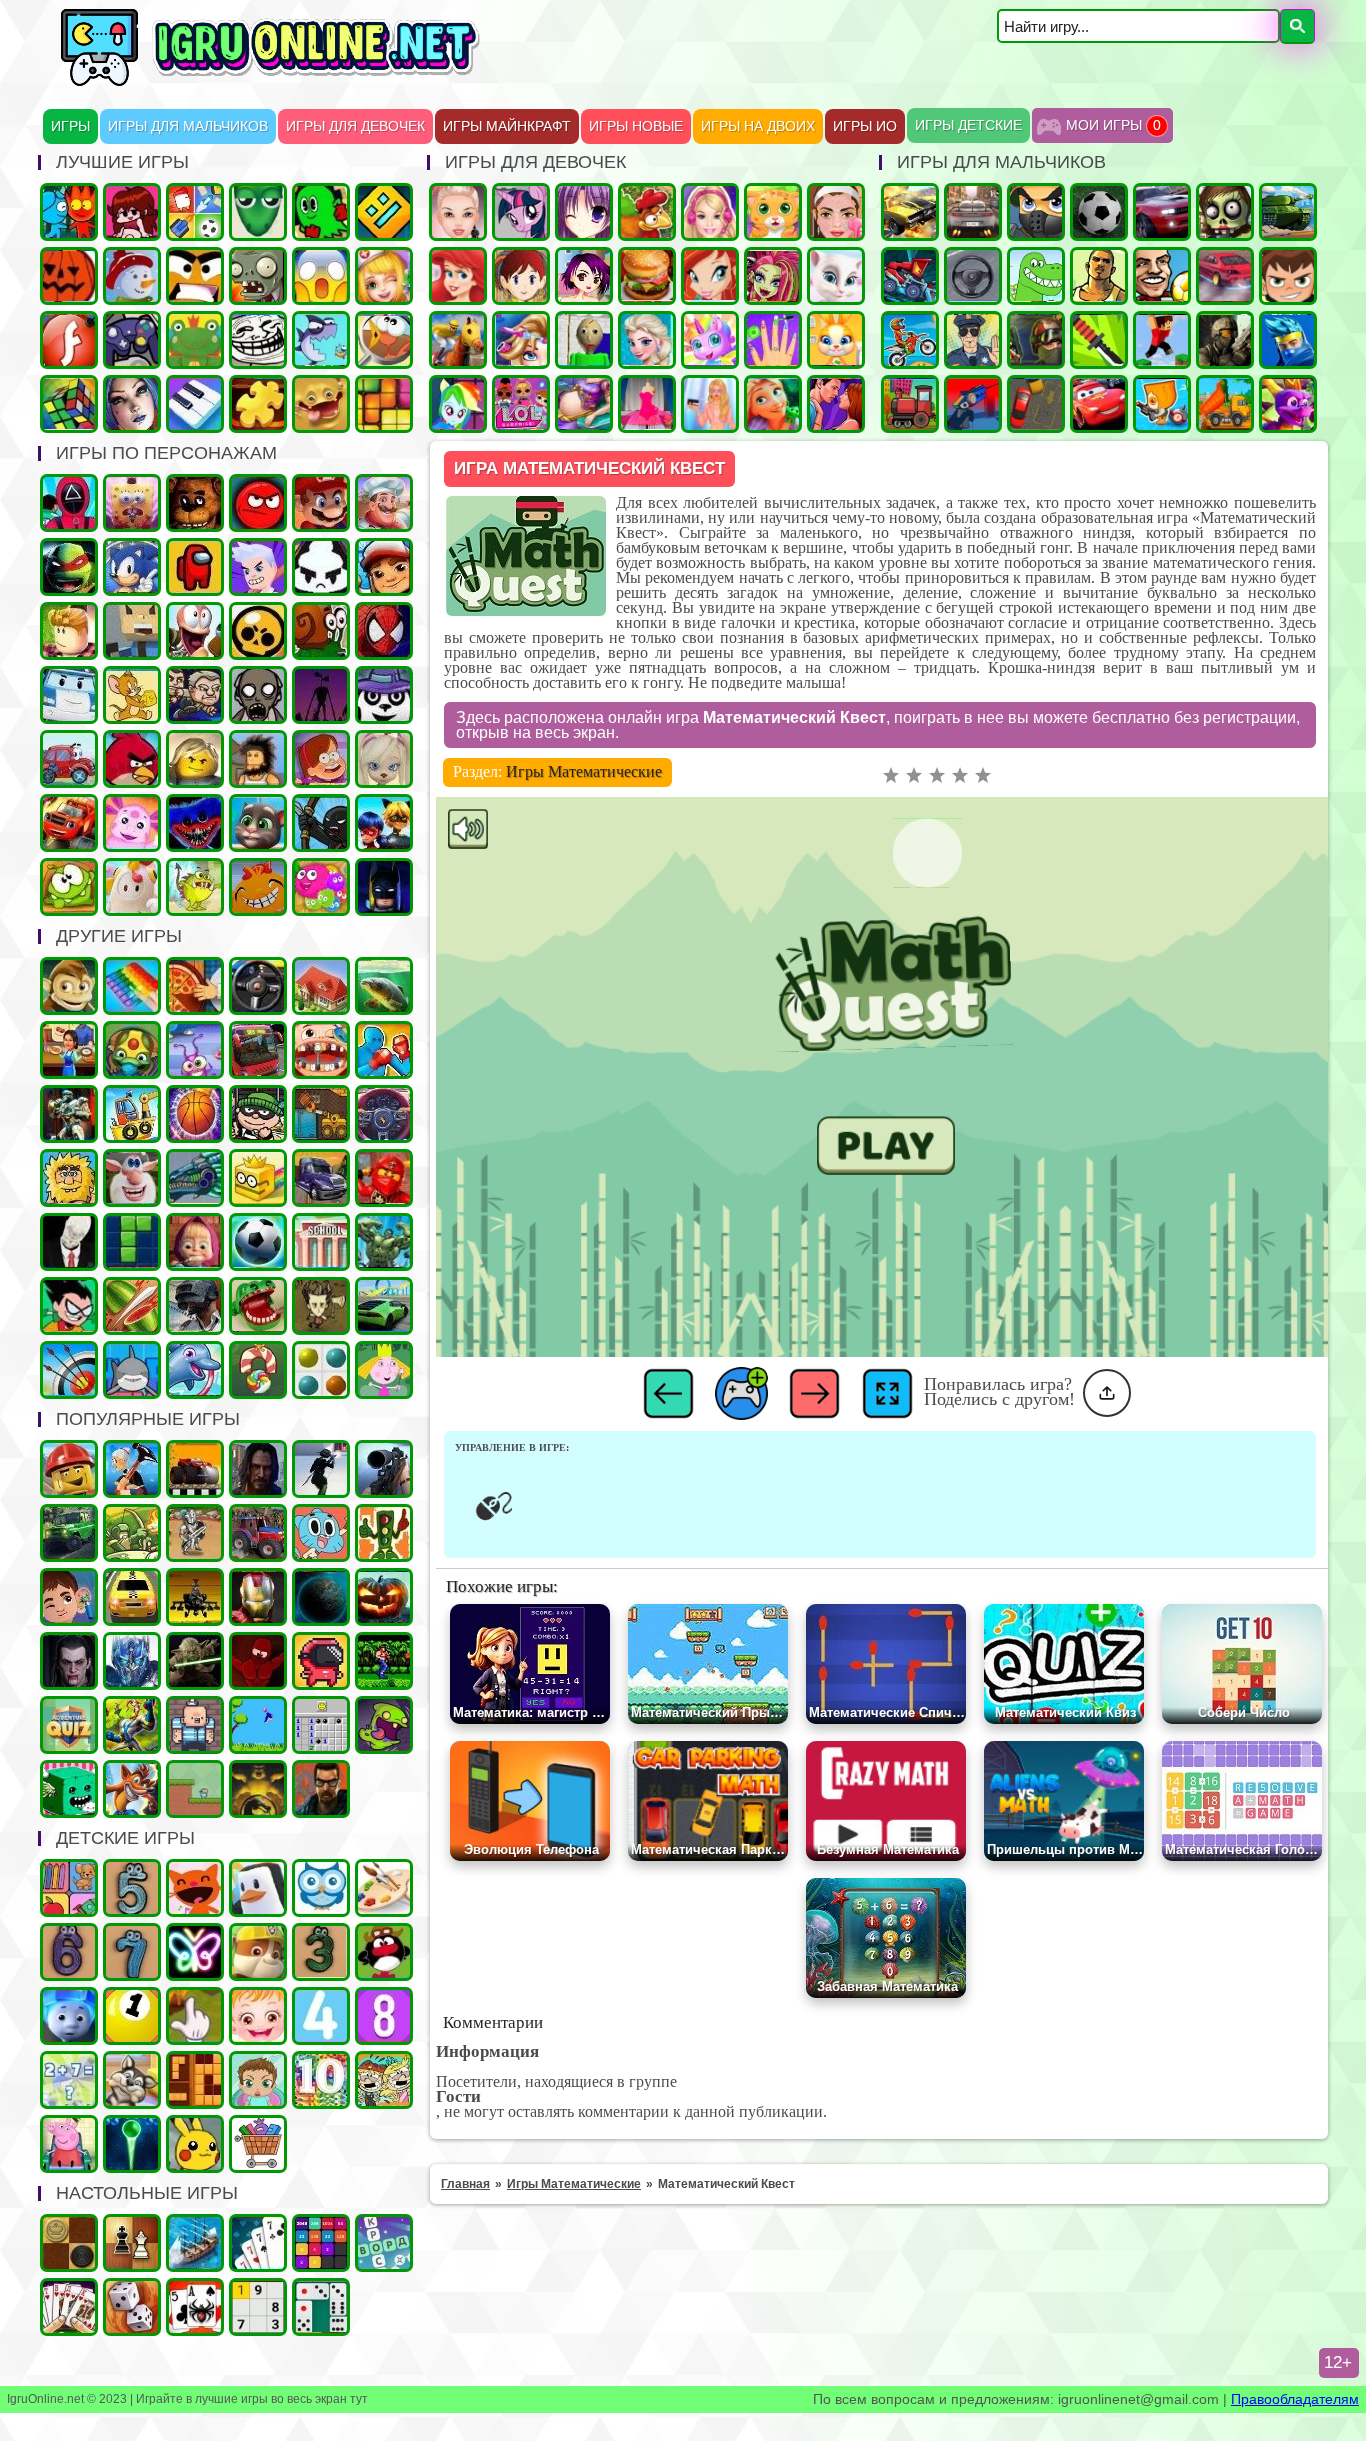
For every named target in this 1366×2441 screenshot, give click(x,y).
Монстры (384, 1725)
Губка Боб (132, 503)
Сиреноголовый (321, 695)
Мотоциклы (910, 340)
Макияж (836, 212)
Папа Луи (384, 503)
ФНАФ (195, 503)
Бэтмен (384, 887)
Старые (258, 1725)
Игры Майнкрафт (507, 126)
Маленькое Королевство (384, 1370)
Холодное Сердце (647, 340)
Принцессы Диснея (458, 276)
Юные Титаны (69, 1306)
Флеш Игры (69, 340)
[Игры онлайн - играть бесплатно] (313, 82)
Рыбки (321, 340)
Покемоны (195, 2144)
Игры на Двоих (758, 126)
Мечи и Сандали (258, 1661)
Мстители (384, 1242)
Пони (521, 212)
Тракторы (258, 1533)
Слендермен (69, 1242)
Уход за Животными (836, 340)
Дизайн (647, 404)
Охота (384, 1469)
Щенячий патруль (258, 1952)
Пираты (195, 1725)
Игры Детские (968, 125)
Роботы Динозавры (195, 1178)
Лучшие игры (132, 404)
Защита (132, 1533)
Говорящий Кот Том (258, 823)
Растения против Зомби (258, 276)
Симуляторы (258, 986)
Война (1225, 340)
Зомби (1225, 212)
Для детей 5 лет (132, 1888)
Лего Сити (69, 1469)
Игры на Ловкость (258, 1178)
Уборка (195, 1050)
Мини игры (258, 1888)
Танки (1288, 212)
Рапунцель (773, 404)
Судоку (258, 2307)
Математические (69, 2080)
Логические (69, 404)
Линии (321, 1370)
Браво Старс (258, 631)
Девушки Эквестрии (458, 404)
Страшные (321, 276)
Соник (132, 567)
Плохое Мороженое (321, 567)
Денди (384, 1661)
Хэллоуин (384, 1597)
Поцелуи (836, 404)
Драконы (1288, 404)
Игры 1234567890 (132, 2016)
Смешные (132, 1178)
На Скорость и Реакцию (258, 1306)
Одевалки (458, 212)
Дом (321, 986)
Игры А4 (258, 567)
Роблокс (69, 631)
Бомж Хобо (258, 759)
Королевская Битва (195, 1306)
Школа (321, 1242)
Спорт (258, 1242)
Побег (195, 695)
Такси (132, 1597)
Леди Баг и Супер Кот (384, 823)
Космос (321, 1597)
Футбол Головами (1162, 276)
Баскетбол (195, 1114)
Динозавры (1036, 276)
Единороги (710, 340)
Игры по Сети (132, 340)
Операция (384, 276)
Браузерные (321, 1661)
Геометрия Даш (384, 212)
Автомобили (384, 1114)
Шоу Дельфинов (195, 1370)
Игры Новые (636, 126)
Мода (710, 404)
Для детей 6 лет (69, 1952)
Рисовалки (195, 1952)
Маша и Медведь (195, 1242)
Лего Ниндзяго (384, 1178)
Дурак (258, 2243)
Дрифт (1225, 276)
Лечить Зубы (321, 1050)
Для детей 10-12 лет (321, 2080)
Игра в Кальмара (69, 503)
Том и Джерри (132, 695)
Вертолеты (195, 1597)
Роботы (69, 1114)
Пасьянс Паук (195, 2307)
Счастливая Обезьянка (258, 887)
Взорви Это (1162, 404)
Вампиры (69, 1661)
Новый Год (132, 276)
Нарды (132, 2307)
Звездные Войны (195, 1661)
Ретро (321, 1789)
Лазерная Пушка (195, 887)
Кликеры (195, 2016)
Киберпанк (258, 1469)
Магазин (258, 2144)
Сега (132, 1725)
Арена (195, 1533)
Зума (132, 1050)
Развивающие (69, 1888)
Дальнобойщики (321, 1178)
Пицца (195, 986)
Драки (384, 1050)
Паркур (1162, 340)
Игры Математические (584, 771)
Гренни (258, 695)
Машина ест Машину (910, 276)
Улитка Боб (321, 631)
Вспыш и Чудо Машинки (69, 823)
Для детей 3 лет (321, 1952)
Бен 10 (1288, 276)
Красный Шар (258, 503)
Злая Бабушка (132, 1469)
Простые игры (195, 340)
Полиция (973, 340)
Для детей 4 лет (321, 2016)
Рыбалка (384, 986)
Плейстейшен (132, 1789)
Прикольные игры (321, 404)
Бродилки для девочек (584, 276)
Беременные (584, 404)
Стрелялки (1036, 212)
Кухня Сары (521, 276)
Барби (710, 212)
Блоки (195, 2080)
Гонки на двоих (1162, 212)
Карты (69, 2307)
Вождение (973, 276)
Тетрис (132, 1242)
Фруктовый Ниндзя (132, 1306)
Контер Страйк (1036, 340)
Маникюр (773, 340)
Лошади (458, 340)
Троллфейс (258, 340)
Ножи (1099, 340)
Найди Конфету (258, 1370)
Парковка (1036, 404)
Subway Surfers (384, 567)
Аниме (584, 212)
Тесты (321, 1888)
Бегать (69, 986)
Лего (195, 759)
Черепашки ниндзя (69, 567)
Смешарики (384, 1952)
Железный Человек (258, 1597)
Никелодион (384, 2080)
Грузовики (1225, 404)
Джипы (69, 1533)
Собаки (132, 2080)
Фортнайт (1288, 340)
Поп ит (132, 986)
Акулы (132, 1370)
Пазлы (258, 404)
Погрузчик (321, 1114)
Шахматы (132, 2243)
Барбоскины (384, 759)
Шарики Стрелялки (132, 2144)
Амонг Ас (195, 567)
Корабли (132, 1114)
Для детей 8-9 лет (384, 2016)
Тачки (1099, 404)
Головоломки (384, 404)
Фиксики (69, 2016)
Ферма (647, 212)
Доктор (69, 1597)
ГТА (1099, 276)
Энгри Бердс (132, 759)
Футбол (1099, 212)
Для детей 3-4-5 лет (195, 1888)
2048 (321, 2243)
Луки (69, 1370)
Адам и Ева (69, 1178)
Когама (132, 631)
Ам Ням (69, 887)
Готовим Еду (647, 276)
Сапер (321, 1725)
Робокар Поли (69, 695)
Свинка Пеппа (69, 2144)
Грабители (258, 1114)
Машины (910, 212)
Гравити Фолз (321, 759)
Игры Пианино (195, 404)
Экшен (321, 1469)
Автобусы (258, 1050)
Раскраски (384, 1888)
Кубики (69, 1789)
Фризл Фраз (321, 887)
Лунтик (132, 823)
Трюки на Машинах (384, 1306)
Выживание (321, 1306)
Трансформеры (132, 1661)
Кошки (773, 212)
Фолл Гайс (132, 887)
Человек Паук (384, 631)
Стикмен (321, 823)
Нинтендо (258, 1789)
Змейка (258, 212)
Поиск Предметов (384, 340)
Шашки (69, 2243)
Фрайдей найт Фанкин (132, 212)
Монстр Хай (773, 276)
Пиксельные (195, 1789)
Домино (321, 2307)
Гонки (973, 212)
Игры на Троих (321, 212)
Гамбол (321, 1533)
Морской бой (195, 2243)
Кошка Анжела (836, 276)
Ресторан (69, 1050)
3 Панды (384, 695)
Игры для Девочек (355, 126)
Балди (584, 340)
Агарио (69, 276)
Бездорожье (195, 1469)
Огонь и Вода (69, 212)
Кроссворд (384, 2243)
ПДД (384, 1533)
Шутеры (973, 404)
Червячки (195, 631)
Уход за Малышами (258, 2080)
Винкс (710, 276)
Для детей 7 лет (132, 1952)
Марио (321, 503)
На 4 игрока (195, 212)
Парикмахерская (521, 340)
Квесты (69, 1725)
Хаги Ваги (195, 823)
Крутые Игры (195, 276)
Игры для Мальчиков (188, 126)
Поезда (910, 404)
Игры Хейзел (258, 2016)
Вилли (69, 759)
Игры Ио (865, 126)
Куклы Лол (521, 404)
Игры (70, 126)
